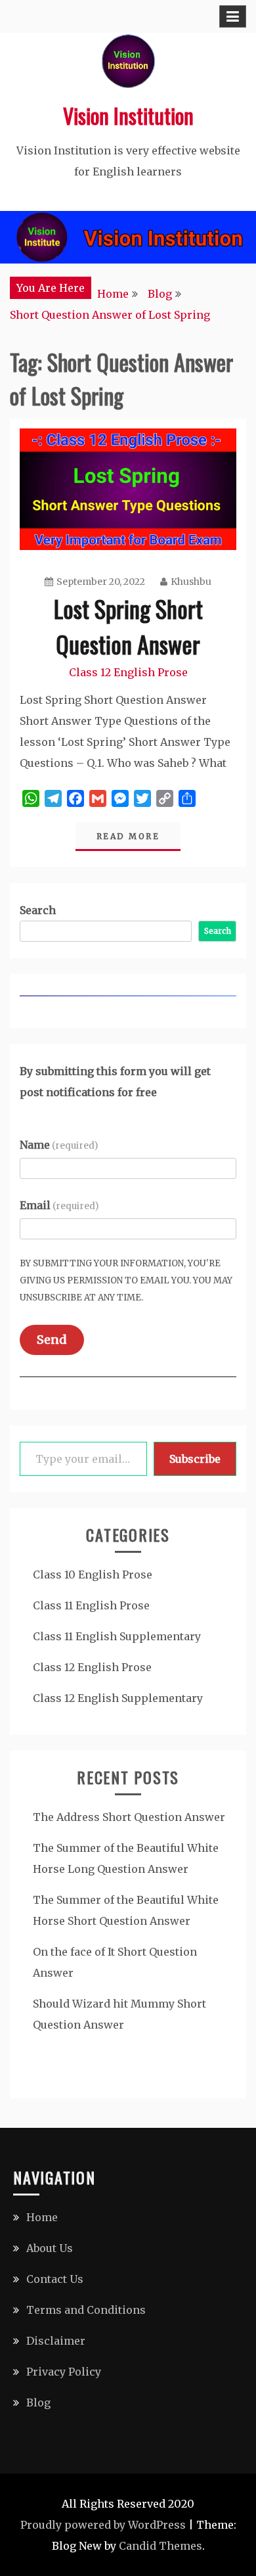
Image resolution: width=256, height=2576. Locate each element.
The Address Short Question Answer (129, 1817)
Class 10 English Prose (93, 1575)
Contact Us (55, 2279)
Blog (38, 2403)
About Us (50, 2248)
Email (59, 1205)
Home (42, 2217)
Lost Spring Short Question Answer (128, 626)
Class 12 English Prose (128, 672)
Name (59, 1145)
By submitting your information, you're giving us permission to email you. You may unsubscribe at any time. (126, 1280)
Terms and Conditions (86, 2310)
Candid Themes (160, 2546)
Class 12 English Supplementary (118, 1698)
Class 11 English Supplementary (117, 1636)
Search (38, 910)
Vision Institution (128, 115)
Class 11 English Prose (91, 1605)
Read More (128, 836)
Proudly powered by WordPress (103, 2525)
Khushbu (191, 582)
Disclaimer (56, 2341)
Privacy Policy (64, 2372)
